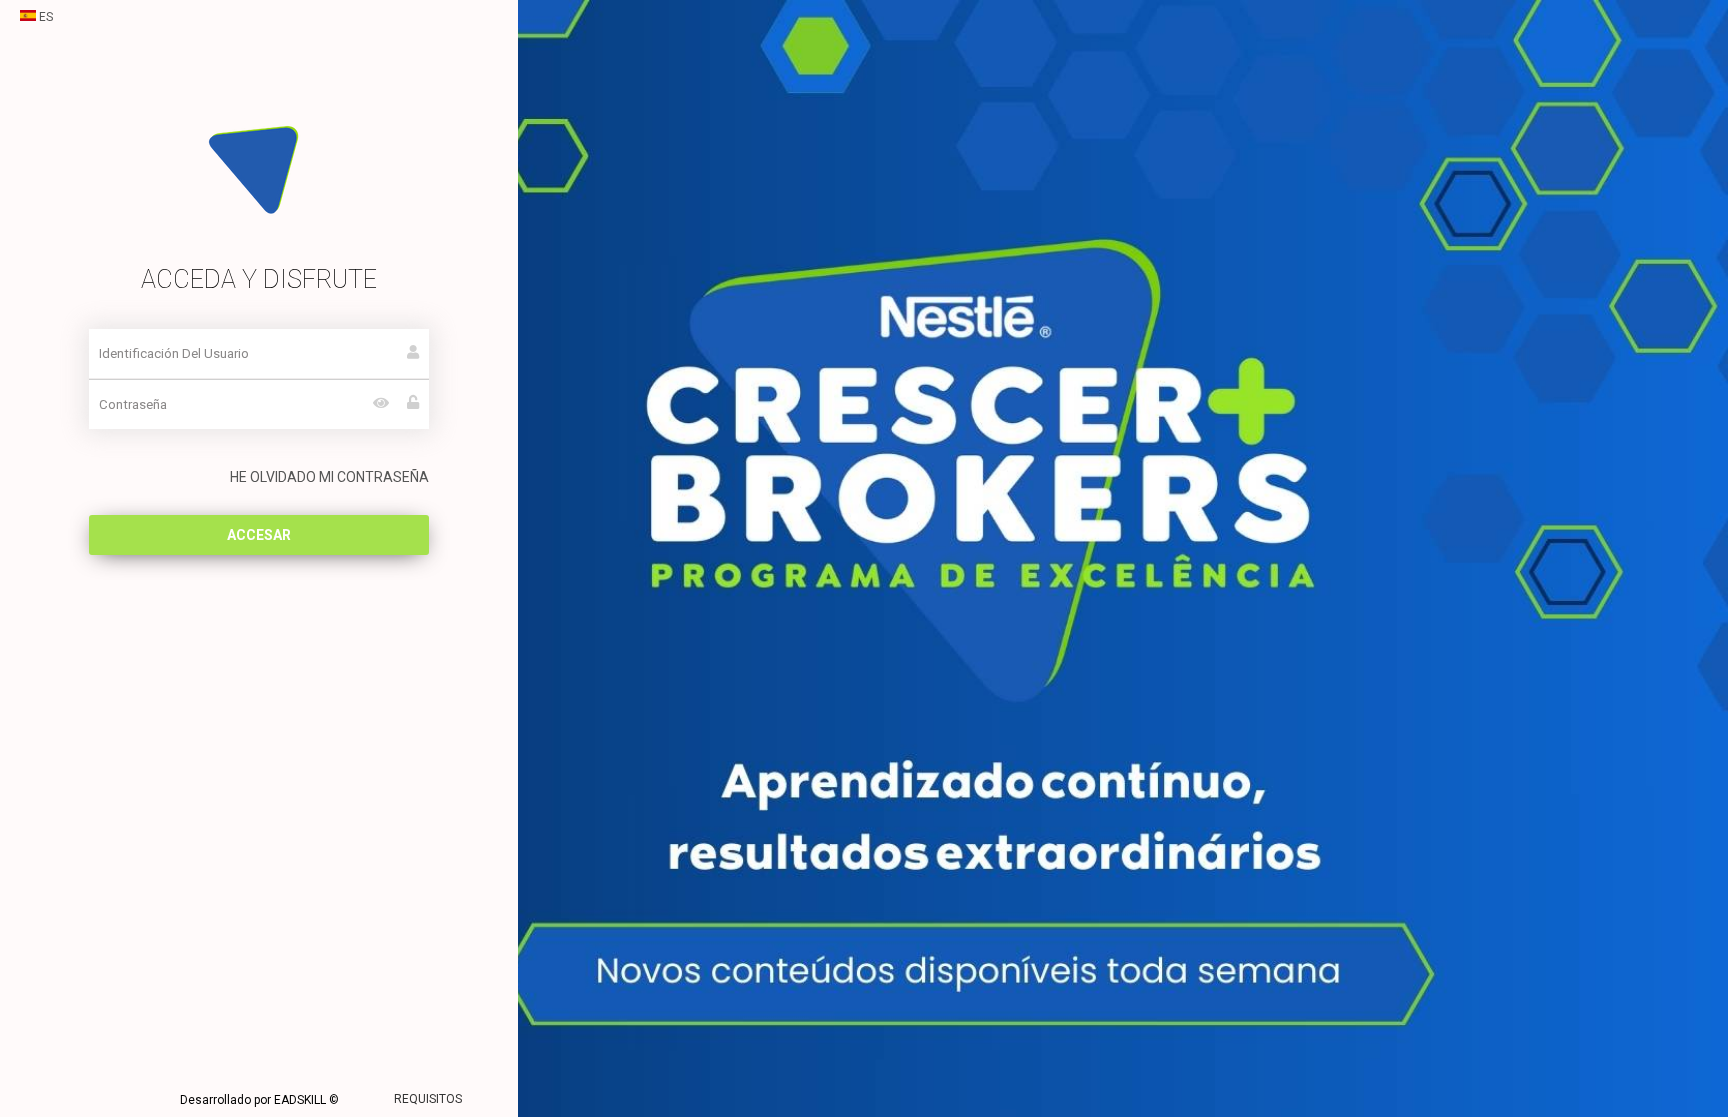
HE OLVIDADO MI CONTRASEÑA (329, 477)
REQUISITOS (428, 1099)
